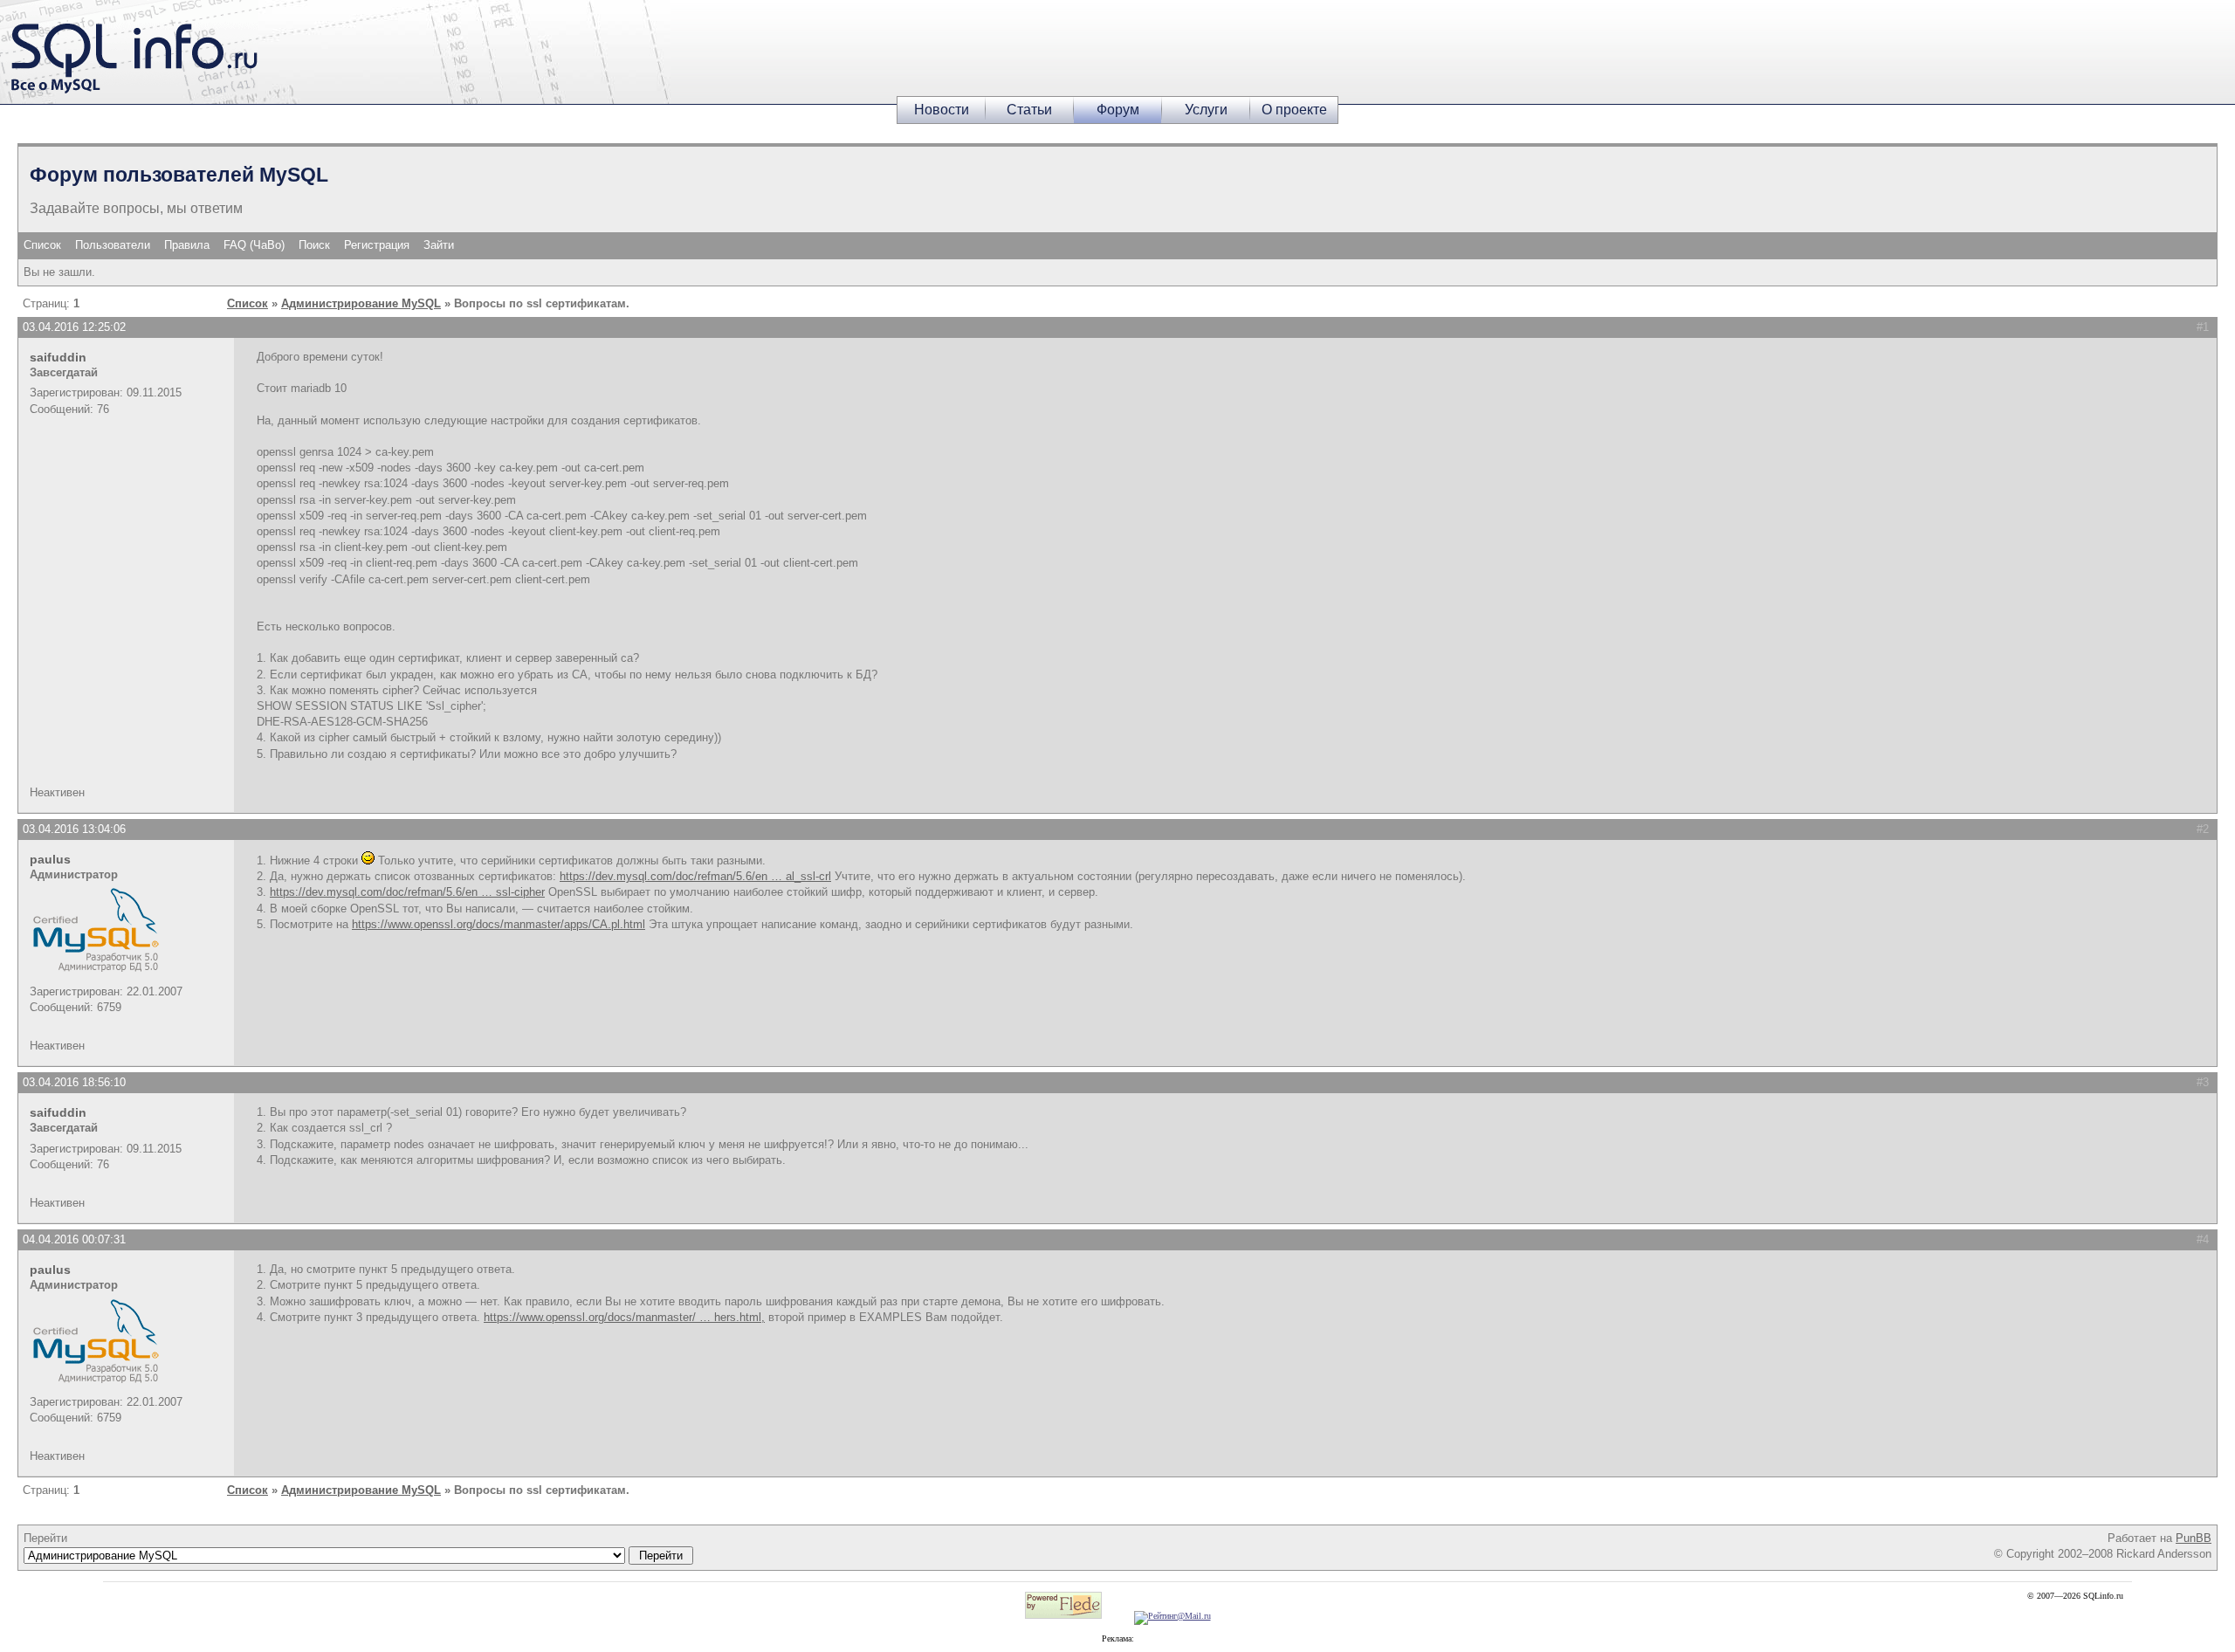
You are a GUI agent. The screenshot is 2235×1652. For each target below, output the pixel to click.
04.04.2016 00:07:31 (74, 1239)
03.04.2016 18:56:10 (74, 1082)
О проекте (1294, 110)
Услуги (1206, 110)
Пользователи (113, 245)
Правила (187, 245)
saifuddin (58, 357)
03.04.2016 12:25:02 (74, 327)
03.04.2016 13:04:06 (74, 829)
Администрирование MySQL (361, 303)
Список (42, 245)
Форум (1118, 110)
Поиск (314, 245)
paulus (50, 859)
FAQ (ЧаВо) (254, 245)
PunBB (2194, 1538)
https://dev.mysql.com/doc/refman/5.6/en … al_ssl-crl (695, 876)
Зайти (439, 245)
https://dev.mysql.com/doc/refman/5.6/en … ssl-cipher (407, 892)
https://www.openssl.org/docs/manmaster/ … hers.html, (624, 1317)
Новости (942, 110)
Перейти (45, 1538)
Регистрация (377, 245)
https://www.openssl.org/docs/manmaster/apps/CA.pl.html (499, 924)
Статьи (1029, 110)
